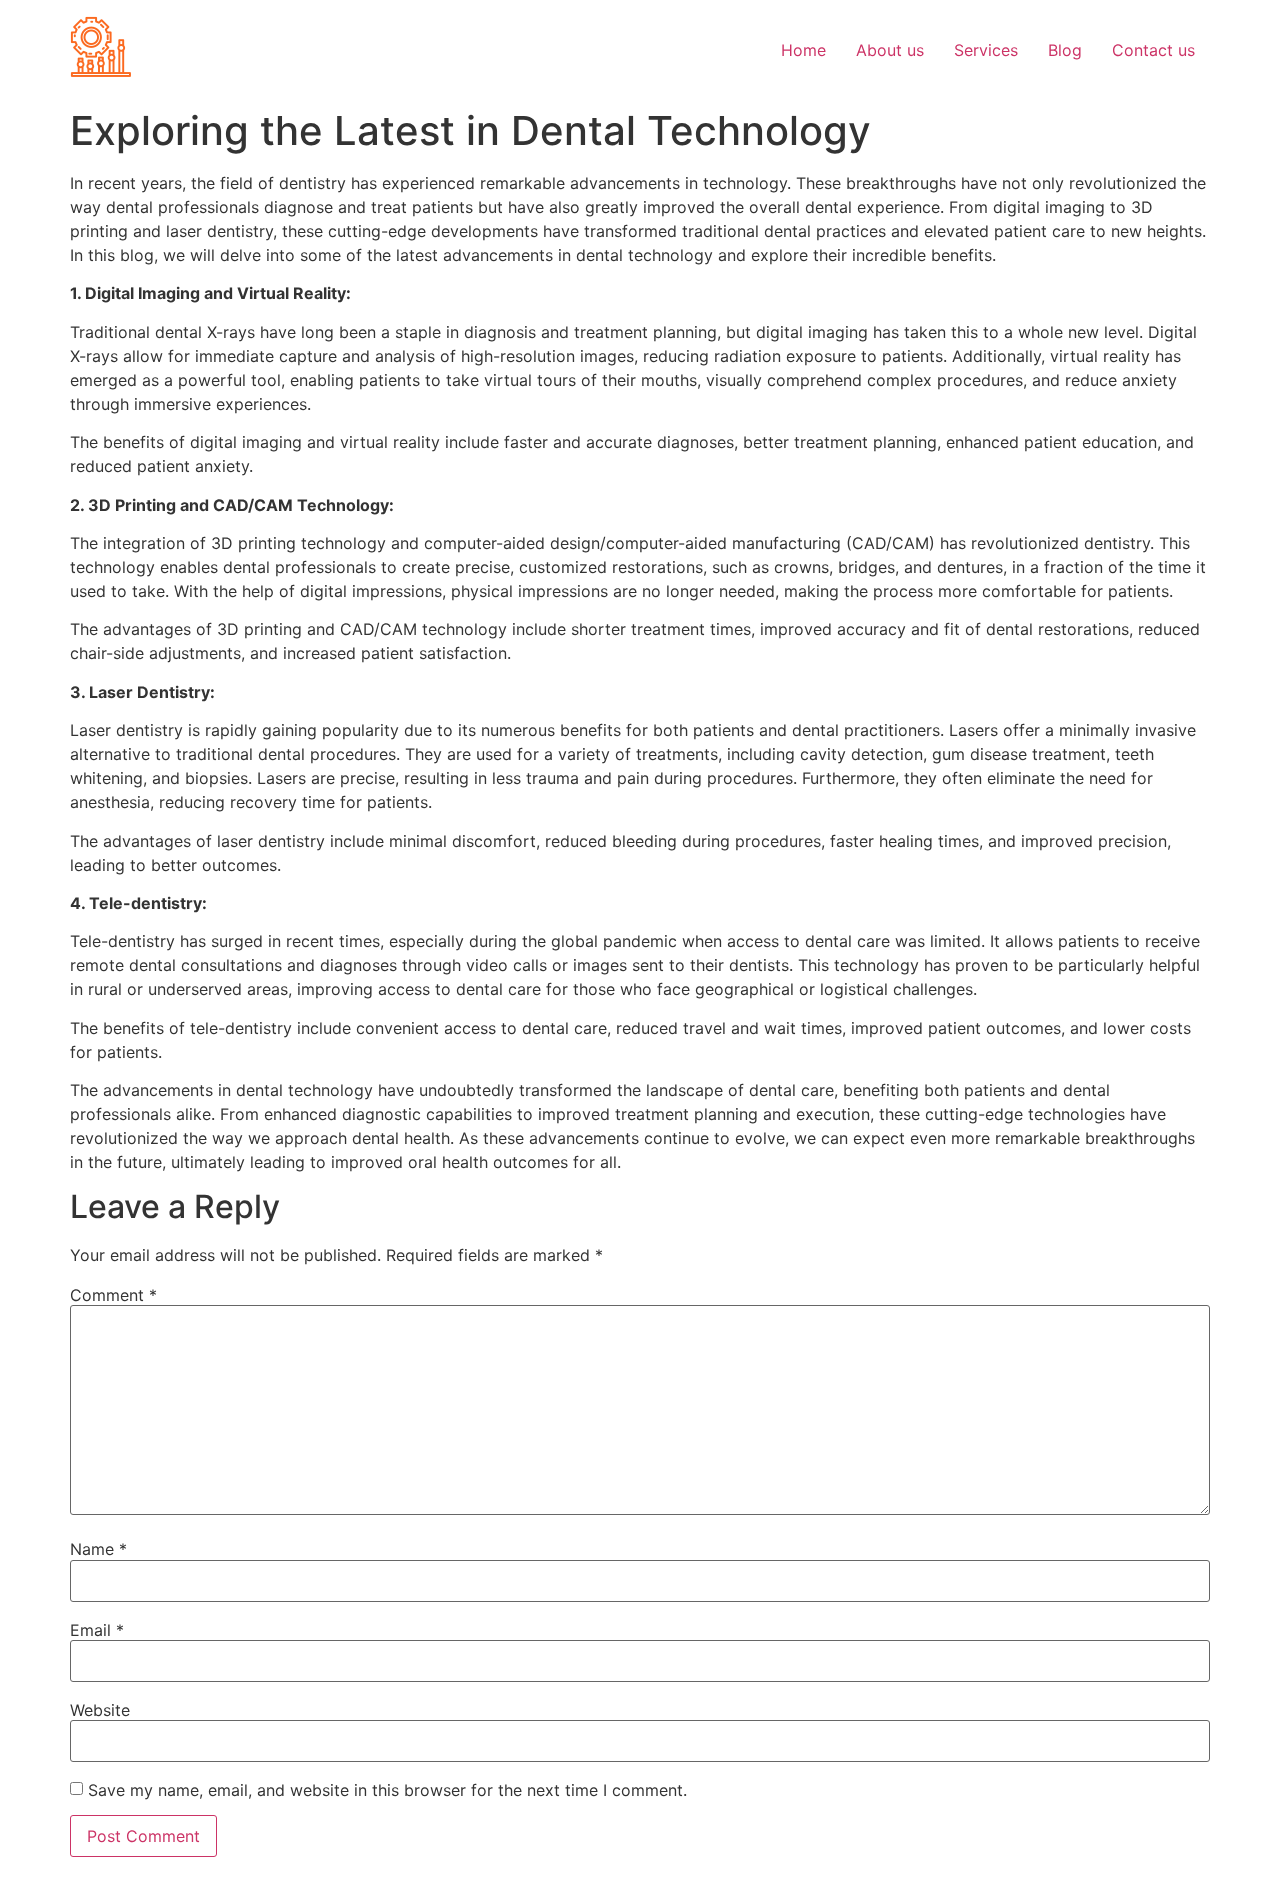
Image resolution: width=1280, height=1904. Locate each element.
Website (100, 1710)
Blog (1065, 50)
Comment (113, 1295)
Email (97, 1630)
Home (803, 50)
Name (98, 1549)
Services (986, 50)
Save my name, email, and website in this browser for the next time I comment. (387, 1790)
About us (890, 50)
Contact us (1153, 50)
